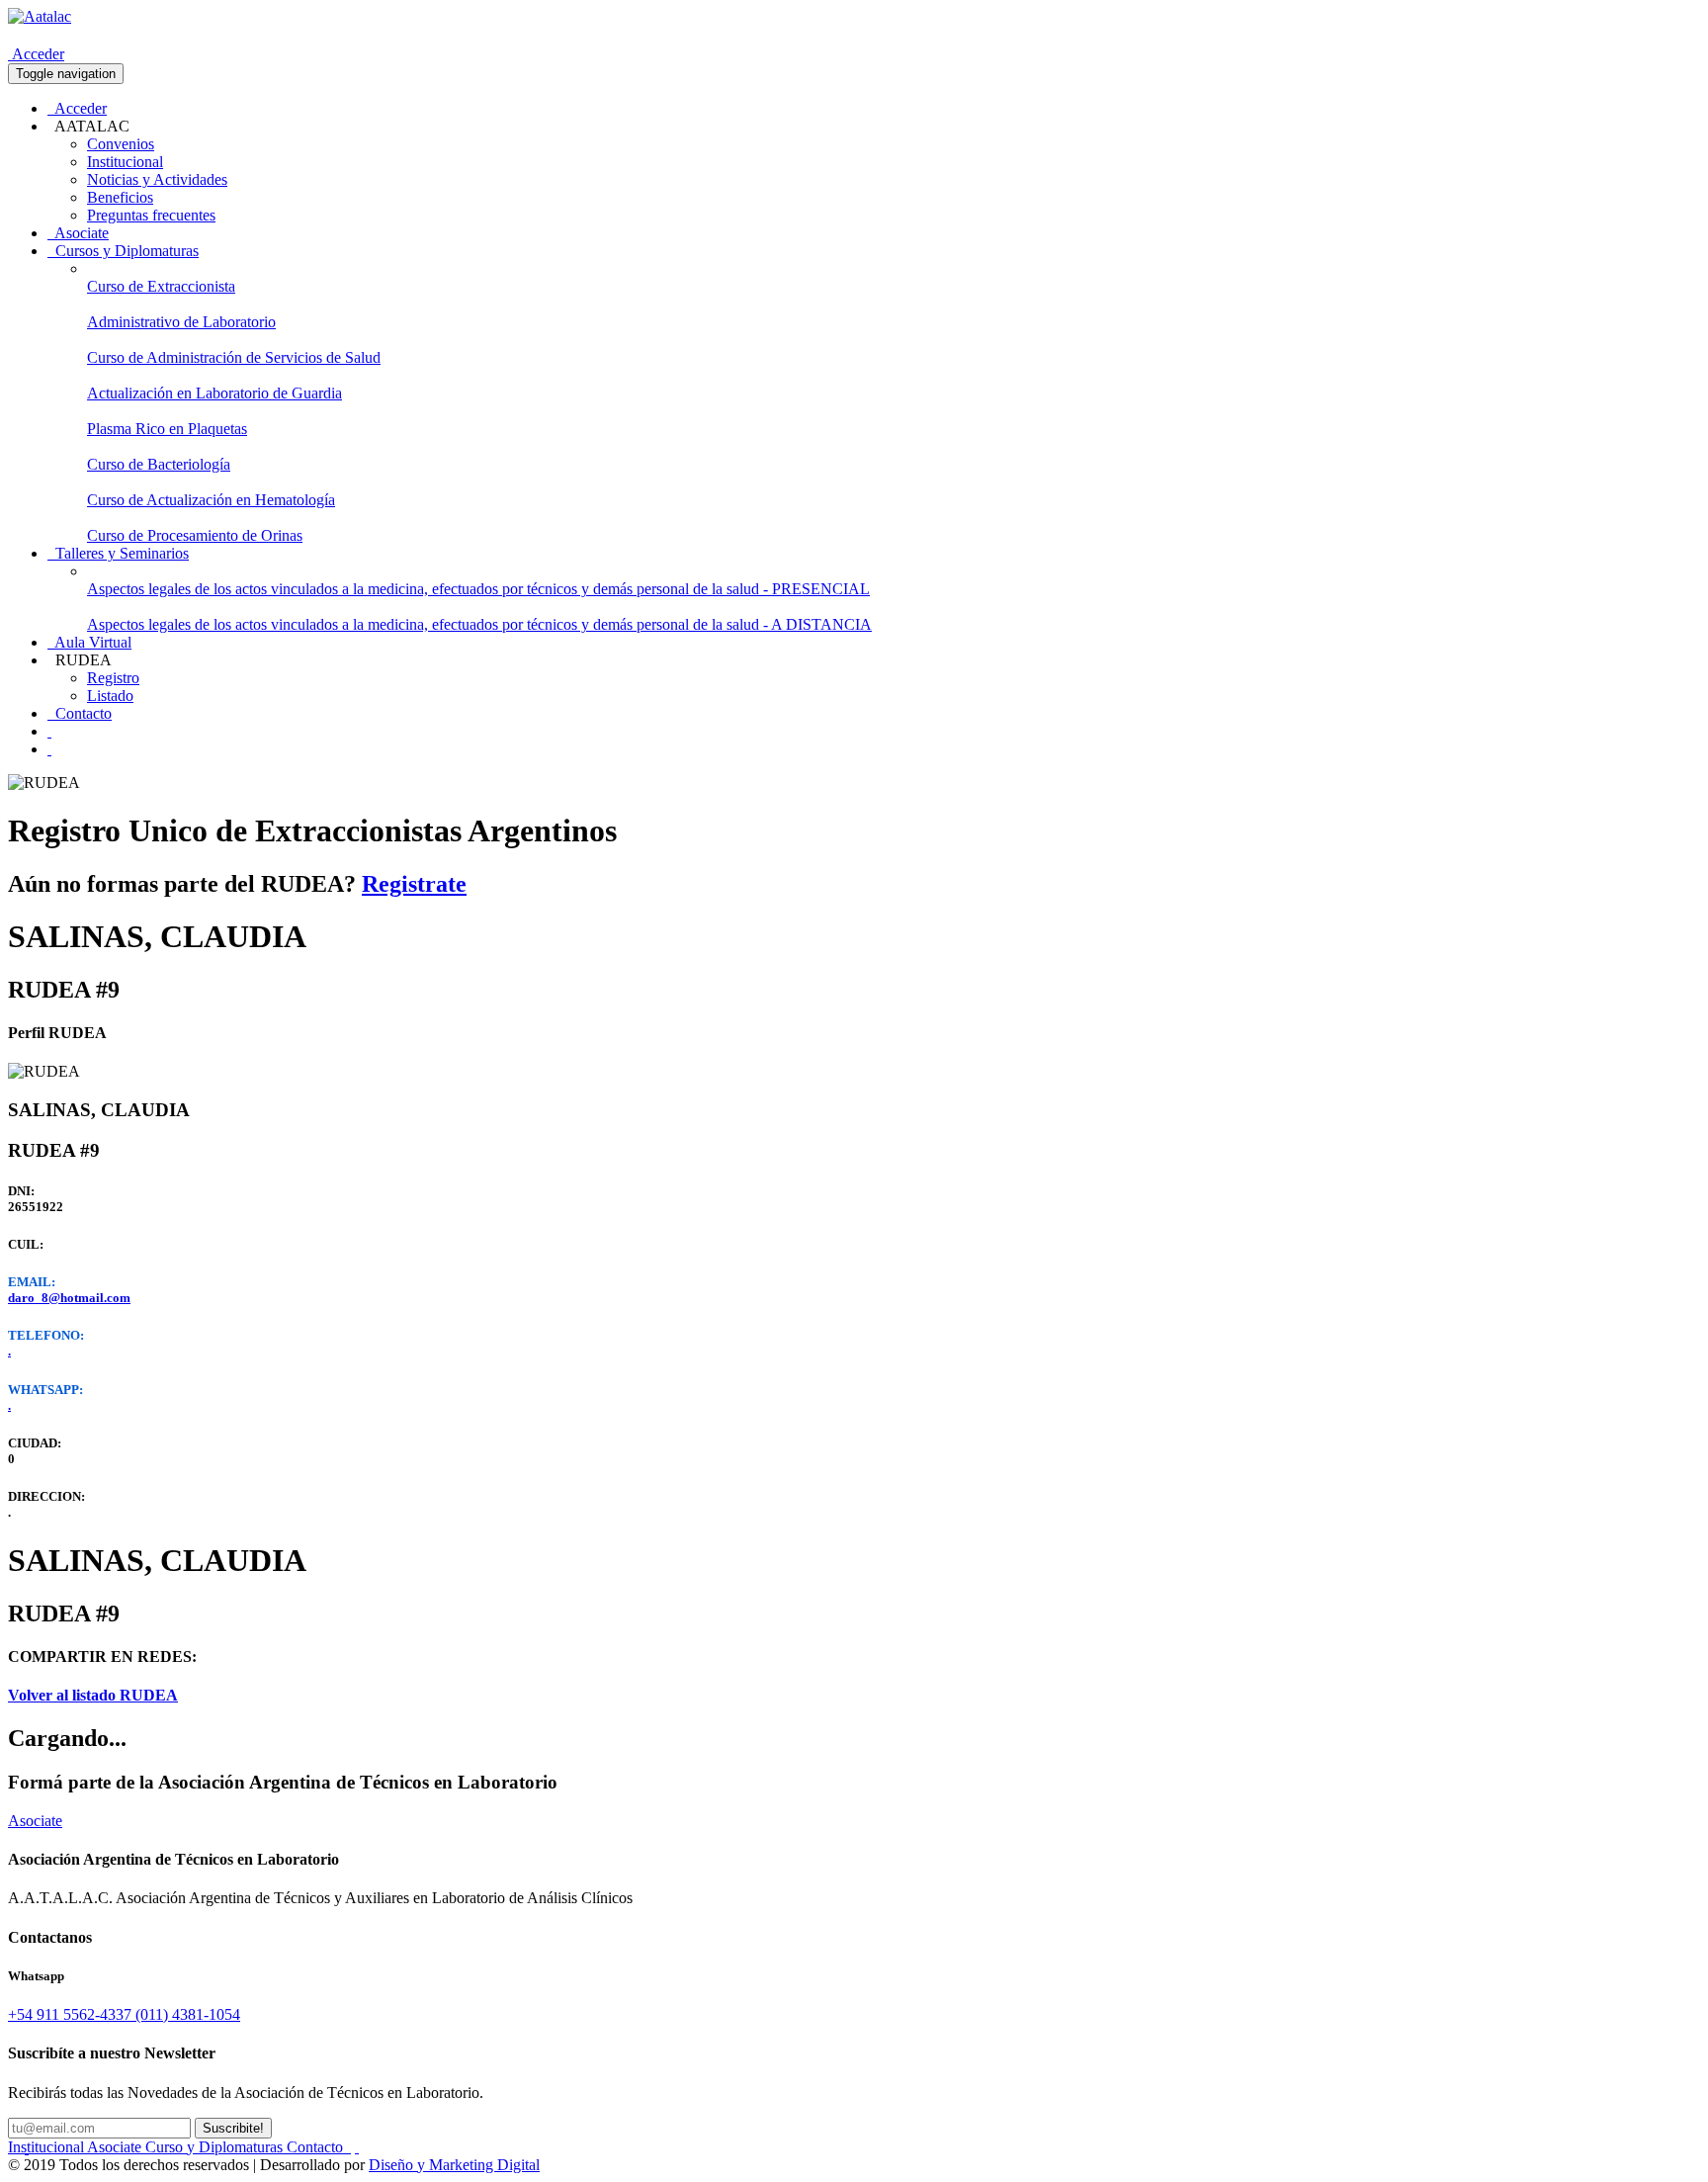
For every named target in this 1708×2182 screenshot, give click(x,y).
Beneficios (120, 197)
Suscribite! (233, 2128)
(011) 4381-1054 (188, 2014)
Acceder (36, 54)
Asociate (78, 233)
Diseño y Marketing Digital (454, 2165)
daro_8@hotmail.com (69, 1298)
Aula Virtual (89, 642)
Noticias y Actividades (157, 179)
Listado (110, 696)
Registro (113, 678)
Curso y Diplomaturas (216, 2147)
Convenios (121, 144)
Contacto (80, 713)
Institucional (125, 162)
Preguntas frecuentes (151, 215)
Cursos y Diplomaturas (123, 251)
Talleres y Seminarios (118, 553)
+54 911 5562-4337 (72, 2014)
